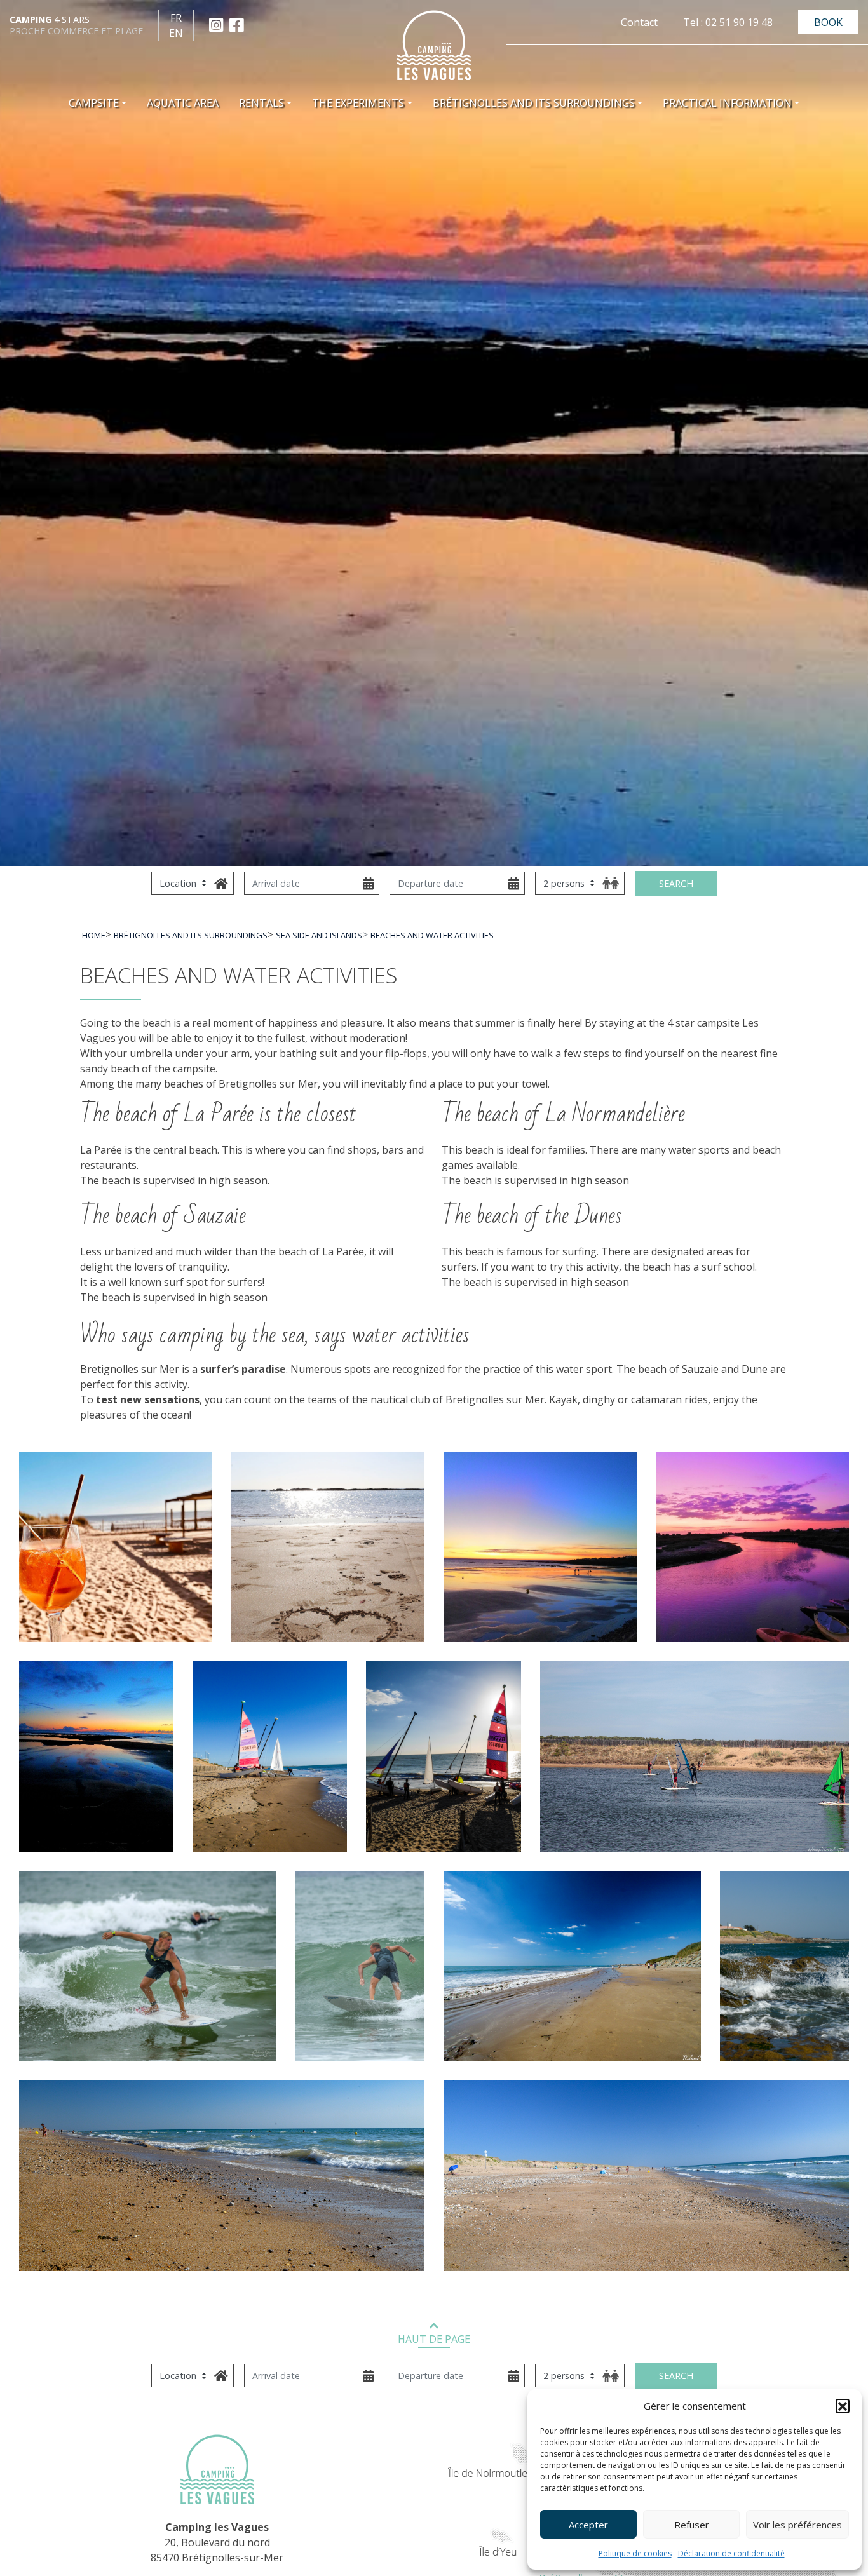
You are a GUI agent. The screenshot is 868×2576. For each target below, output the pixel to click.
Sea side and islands (319, 935)
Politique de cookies (635, 2553)
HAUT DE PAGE (434, 2339)
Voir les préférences (797, 2525)
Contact (639, 22)
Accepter (588, 2525)
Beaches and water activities (432, 935)
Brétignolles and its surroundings (191, 935)
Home (94, 935)
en (176, 33)
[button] (843, 2406)
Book (828, 22)
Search (676, 883)
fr (176, 18)
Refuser (692, 2525)
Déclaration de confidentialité (731, 2553)
